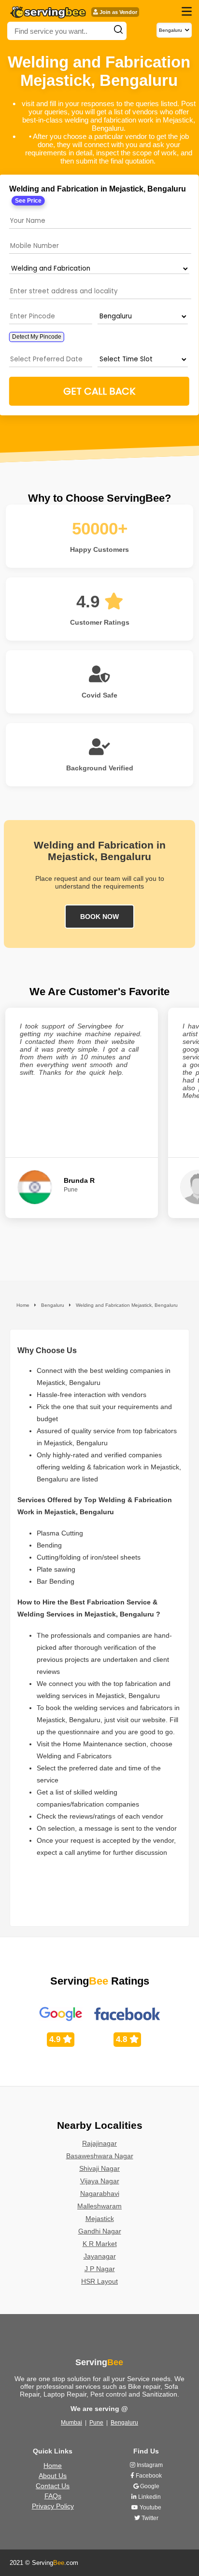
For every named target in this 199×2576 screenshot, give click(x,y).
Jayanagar (100, 2256)
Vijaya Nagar (100, 2181)
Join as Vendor (118, 12)
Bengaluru (124, 2423)
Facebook (148, 2476)
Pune (96, 2423)
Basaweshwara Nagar (100, 2156)
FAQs (53, 2496)
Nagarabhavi (100, 2193)
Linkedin (149, 2497)
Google (149, 2486)
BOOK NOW (99, 917)
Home (53, 2466)
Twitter (149, 2518)
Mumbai (71, 2423)
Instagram (149, 2465)
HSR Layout (99, 2281)
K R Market (100, 2244)
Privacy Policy (53, 2506)
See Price (28, 201)
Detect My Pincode (37, 337)
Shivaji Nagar (99, 2168)
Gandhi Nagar (100, 2231)
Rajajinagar (99, 2143)
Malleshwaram (99, 2206)
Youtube (150, 2507)
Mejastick (100, 2219)
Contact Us (53, 2486)
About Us (53, 2476)
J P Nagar (100, 2269)
